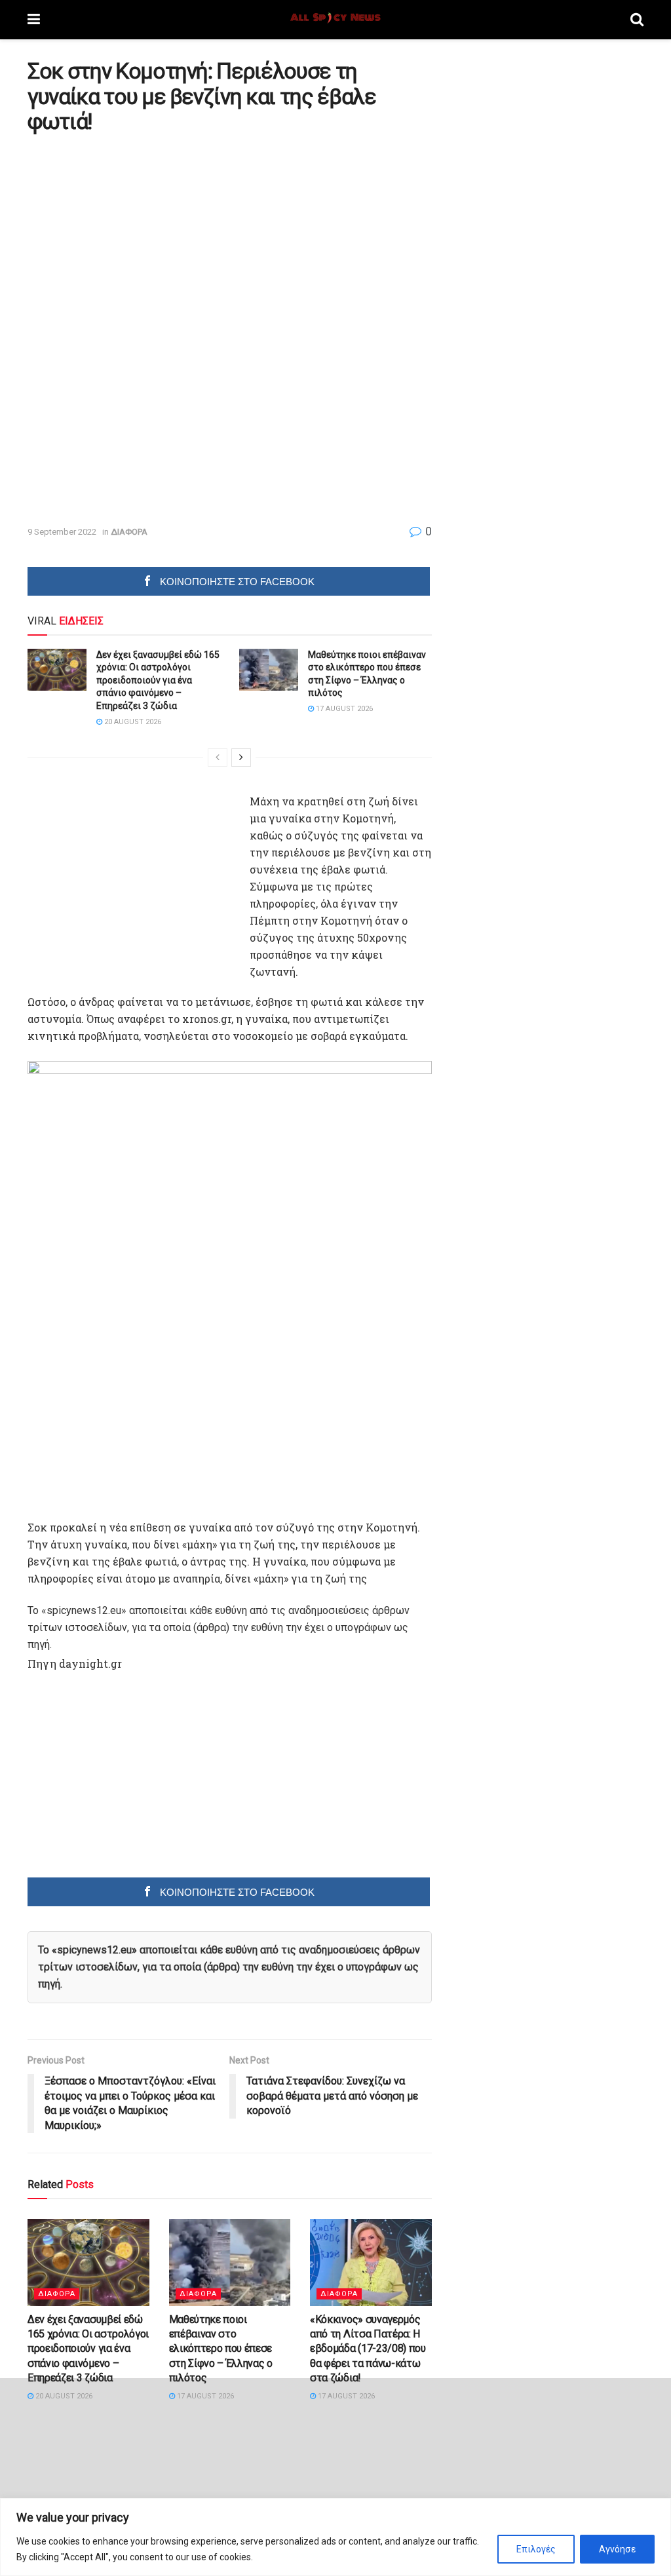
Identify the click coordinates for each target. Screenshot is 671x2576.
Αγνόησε (617, 2549)
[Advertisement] (138, 235)
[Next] (241, 758)
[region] (335, 2537)
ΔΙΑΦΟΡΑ (129, 532)
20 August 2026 (132, 722)
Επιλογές (536, 2549)
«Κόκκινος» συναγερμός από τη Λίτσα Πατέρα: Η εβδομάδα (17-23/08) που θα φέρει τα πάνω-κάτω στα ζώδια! (368, 2349)
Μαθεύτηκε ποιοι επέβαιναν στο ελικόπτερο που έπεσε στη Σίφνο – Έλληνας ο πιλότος (221, 2349)
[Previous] (218, 758)
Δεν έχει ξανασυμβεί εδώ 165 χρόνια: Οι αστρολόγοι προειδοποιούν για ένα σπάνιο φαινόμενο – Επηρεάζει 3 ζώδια (158, 680)
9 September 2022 (62, 532)
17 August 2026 (343, 709)
